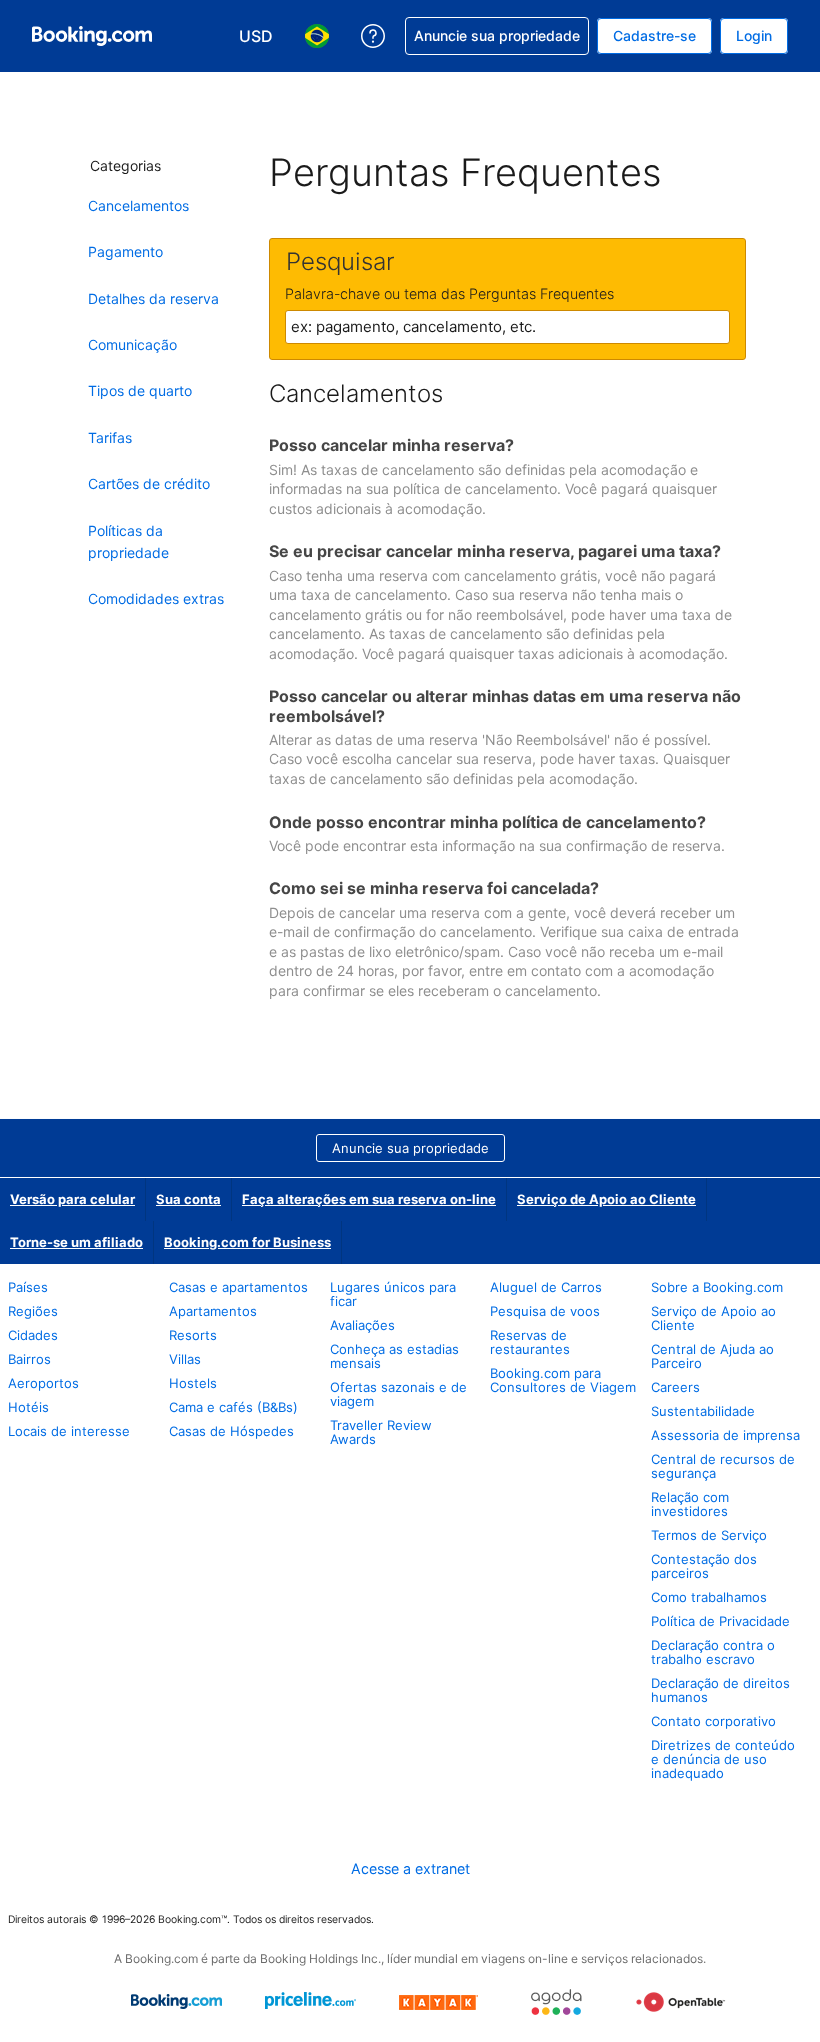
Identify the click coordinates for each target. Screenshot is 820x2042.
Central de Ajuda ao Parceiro (712, 1356)
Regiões (33, 1311)
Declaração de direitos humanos (720, 1690)
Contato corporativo (713, 1721)
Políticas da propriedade (128, 541)
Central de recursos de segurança (723, 1466)
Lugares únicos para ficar (393, 1294)
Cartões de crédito (149, 483)
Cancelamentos (138, 205)
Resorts (193, 1335)
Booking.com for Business (247, 1242)
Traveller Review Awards (381, 1432)
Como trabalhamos (709, 1597)
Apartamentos (213, 1311)
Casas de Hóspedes (231, 1431)
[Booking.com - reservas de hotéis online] (92, 36)
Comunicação (132, 344)
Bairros (29, 1359)
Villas (185, 1359)
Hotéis (28, 1407)
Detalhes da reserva (153, 298)
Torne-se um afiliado (76, 1242)
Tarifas (110, 437)
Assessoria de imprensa (725, 1435)
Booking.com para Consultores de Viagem (563, 1380)
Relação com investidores (690, 1504)
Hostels (193, 1383)
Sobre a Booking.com (717, 1287)
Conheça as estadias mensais (394, 1356)
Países (28, 1287)
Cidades (33, 1335)
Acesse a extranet (410, 1868)
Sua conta (188, 1199)
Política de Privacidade (720, 1621)
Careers (675, 1387)
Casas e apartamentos (238, 1287)
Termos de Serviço (709, 1535)
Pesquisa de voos (545, 1311)
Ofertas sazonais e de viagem (398, 1394)
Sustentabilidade (703, 1411)
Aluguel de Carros (546, 1287)
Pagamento (125, 251)
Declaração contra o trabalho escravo (713, 1652)
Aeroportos (43, 1383)
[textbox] (507, 327)
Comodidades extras (156, 598)
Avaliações (362, 1325)
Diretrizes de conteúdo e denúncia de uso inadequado (723, 1759)
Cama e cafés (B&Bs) (233, 1407)
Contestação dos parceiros (704, 1566)
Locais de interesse (69, 1431)
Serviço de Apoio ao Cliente (606, 1199)
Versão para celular (72, 1199)
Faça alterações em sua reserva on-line (369, 1199)
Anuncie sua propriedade (410, 1148)
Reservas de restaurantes (530, 1342)
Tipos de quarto (140, 390)
